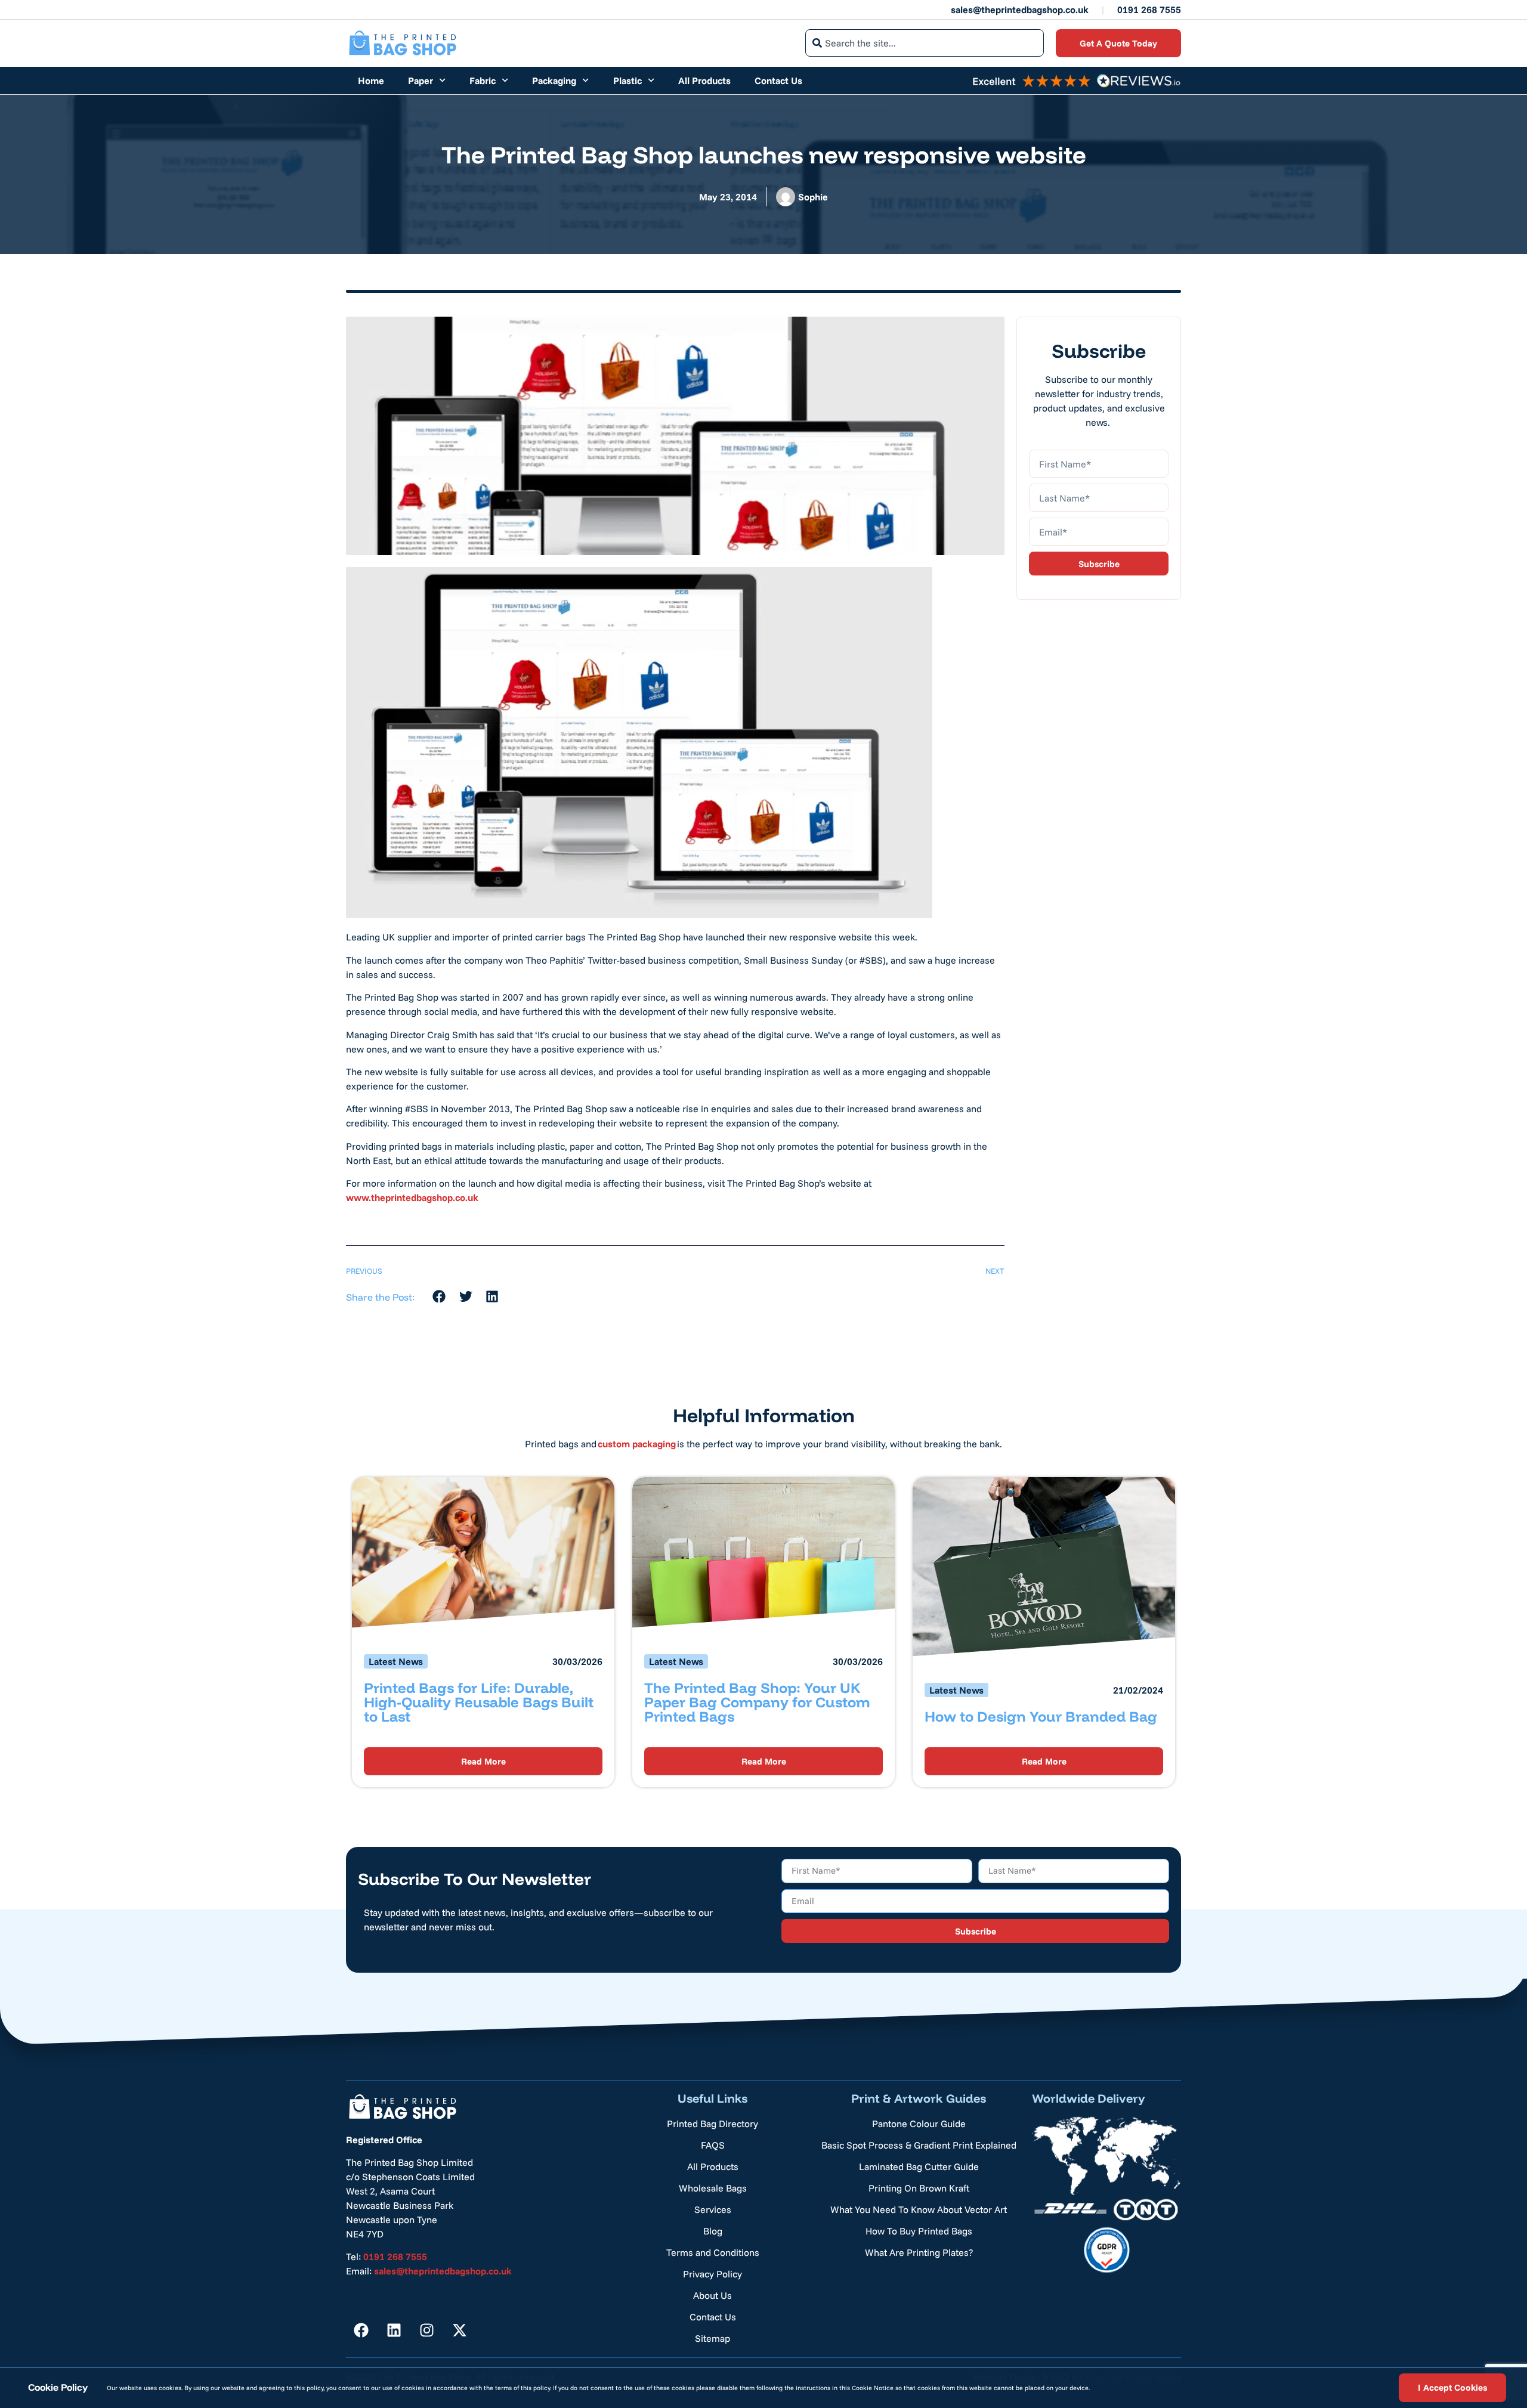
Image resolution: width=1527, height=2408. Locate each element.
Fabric (483, 81)
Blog (713, 2231)
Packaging (554, 81)
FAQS (713, 2145)
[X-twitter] (459, 2330)
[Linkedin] (394, 2330)
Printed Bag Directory (713, 2124)
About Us (713, 2295)
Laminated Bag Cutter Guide (919, 2166)
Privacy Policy (713, 2274)
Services (713, 2209)
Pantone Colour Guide (919, 2124)
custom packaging (637, 1444)
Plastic (628, 81)
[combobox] (925, 43)
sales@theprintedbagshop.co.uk (1020, 10)
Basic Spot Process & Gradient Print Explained (919, 2145)
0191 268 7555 (1149, 10)
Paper (421, 81)
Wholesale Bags (713, 2188)
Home (371, 81)
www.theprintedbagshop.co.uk (412, 1197)
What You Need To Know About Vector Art (919, 2209)
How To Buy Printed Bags (919, 2231)
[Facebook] (361, 2330)
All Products (704, 81)
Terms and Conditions (713, 2252)
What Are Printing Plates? (919, 2252)
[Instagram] (426, 2330)
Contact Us (778, 81)
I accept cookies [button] (1452, 2387)
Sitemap (713, 2338)
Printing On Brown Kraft (919, 2188)
